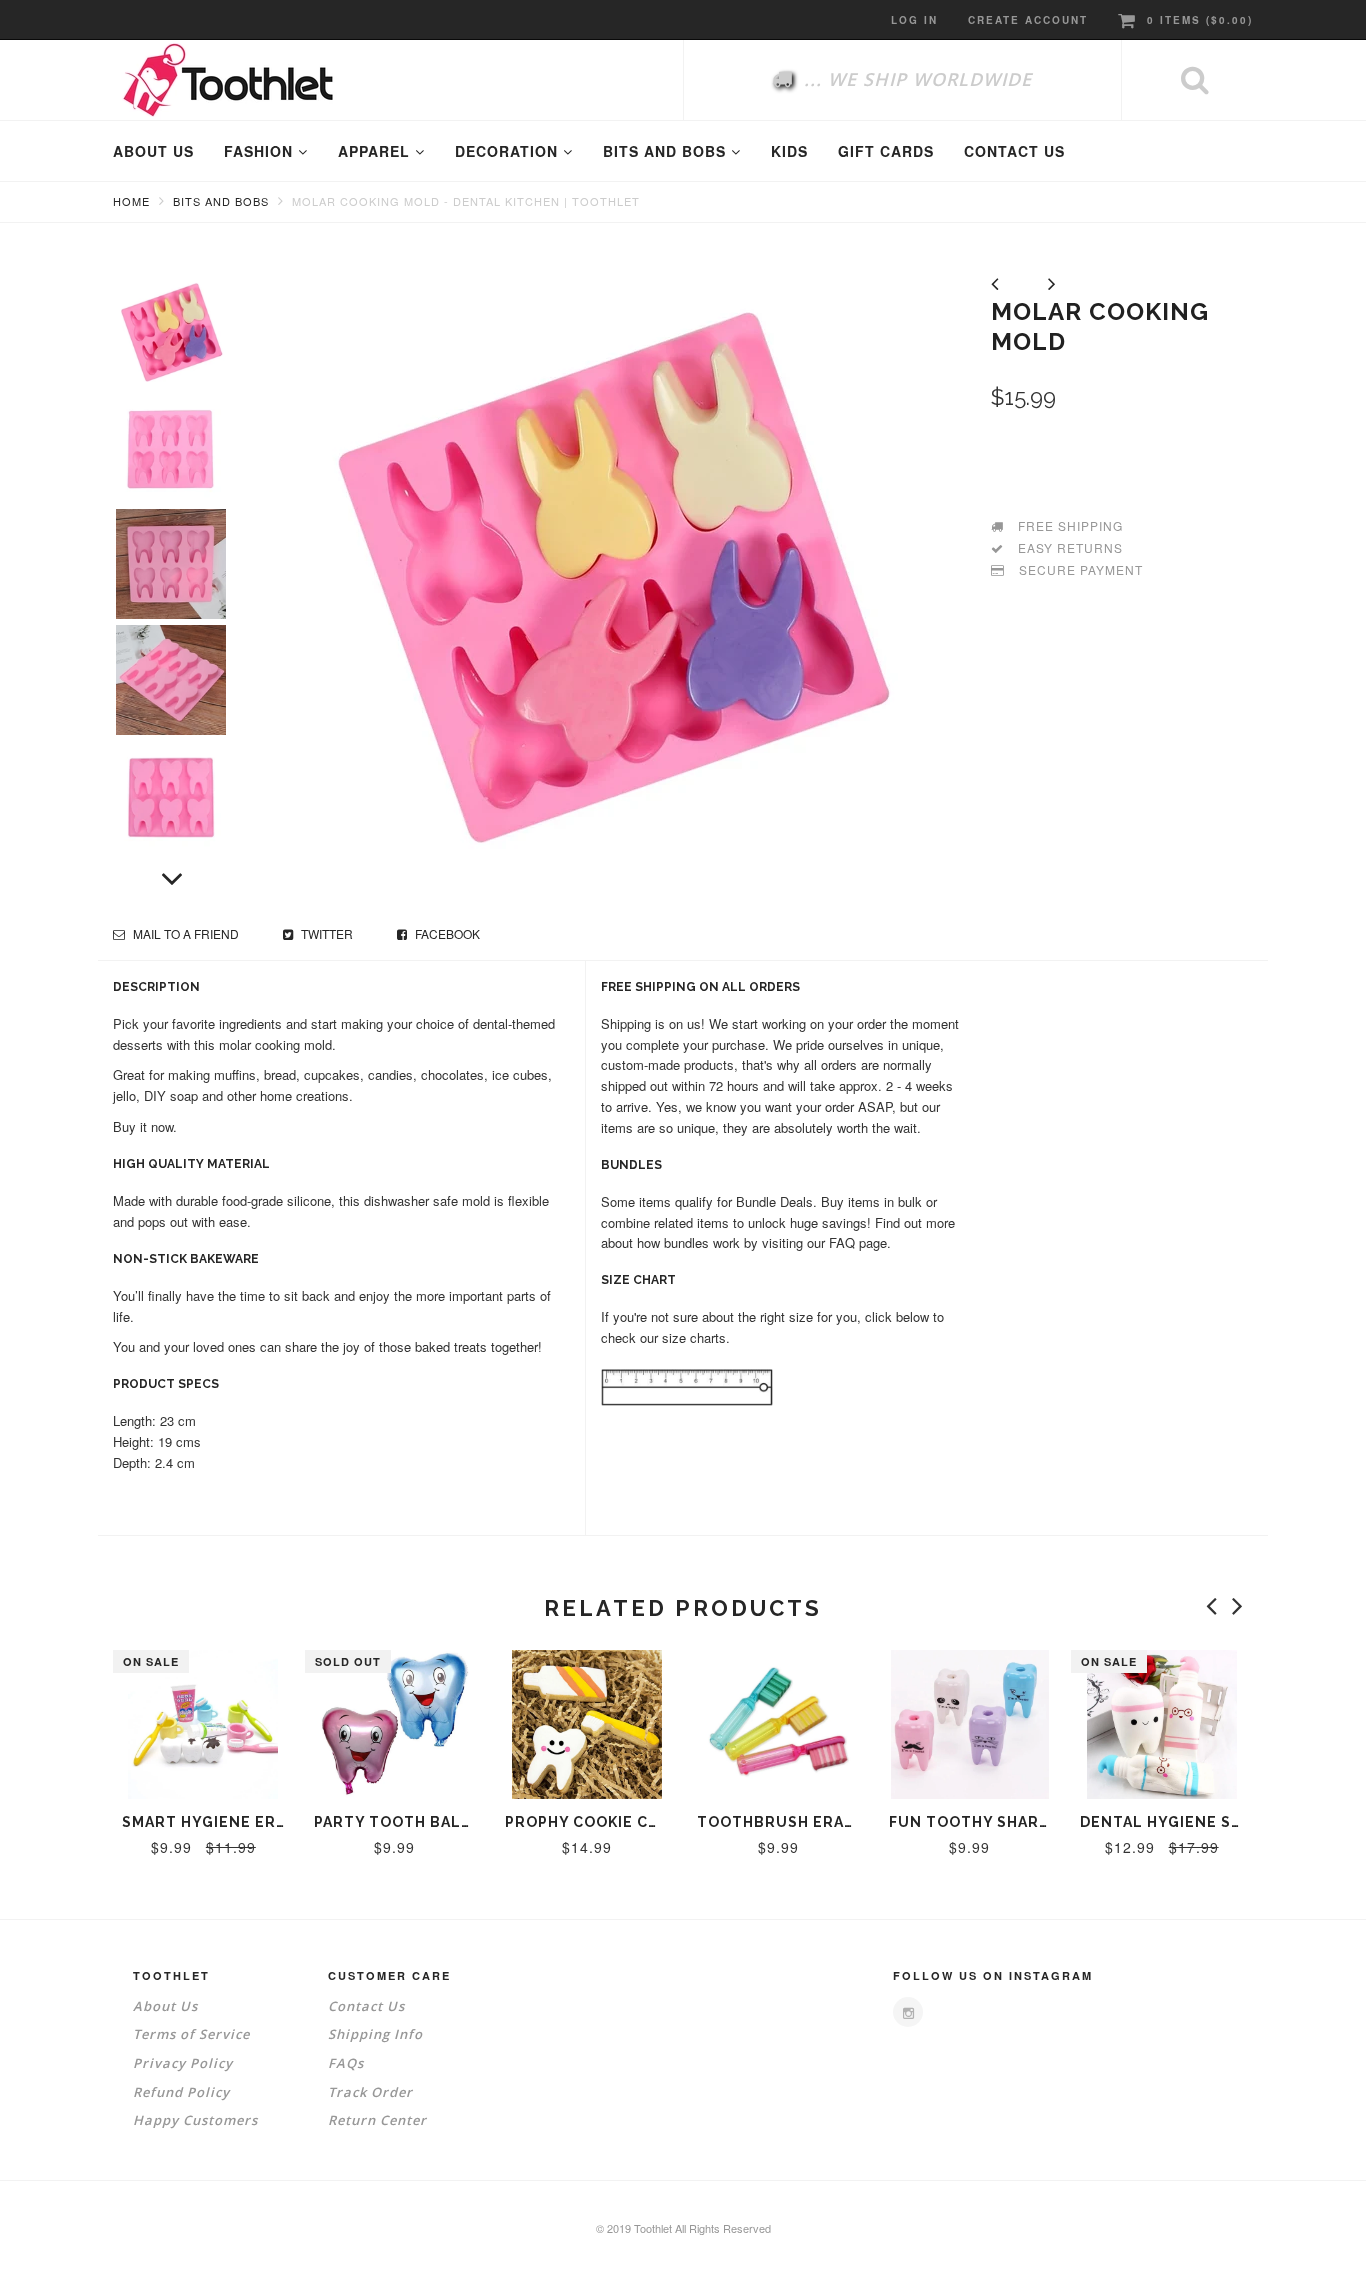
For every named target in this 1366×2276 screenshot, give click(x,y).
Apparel (376, 151)
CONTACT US (1014, 151)
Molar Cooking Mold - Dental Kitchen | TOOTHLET (466, 201)
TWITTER (325, 933)
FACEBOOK (446, 933)
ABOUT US (153, 151)
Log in (914, 20)
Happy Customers (195, 2120)
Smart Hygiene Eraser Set (237, 1822)
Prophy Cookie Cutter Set (621, 1822)
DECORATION (509, 151)
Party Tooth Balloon (410, 1822)
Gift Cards (886, 151)
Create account (1028, 20)
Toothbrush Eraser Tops (809, 1822)
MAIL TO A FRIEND (184, 933)
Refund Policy (181, 2092)
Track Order (370, 2092)
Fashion (261, 151)
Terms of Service (191, 2034)
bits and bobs (667, 151)
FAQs (346, 2063)
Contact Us (366, 2006)
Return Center (377, 2120)
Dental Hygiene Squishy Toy (1204, 1822)
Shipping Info (375, 2034)
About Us (165, 2006)
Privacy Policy (183, 2063)
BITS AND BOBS (221, 201)
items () (1200, 20)
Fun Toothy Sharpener (990, 1822)
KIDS (789, 151)
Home (131, 201)
